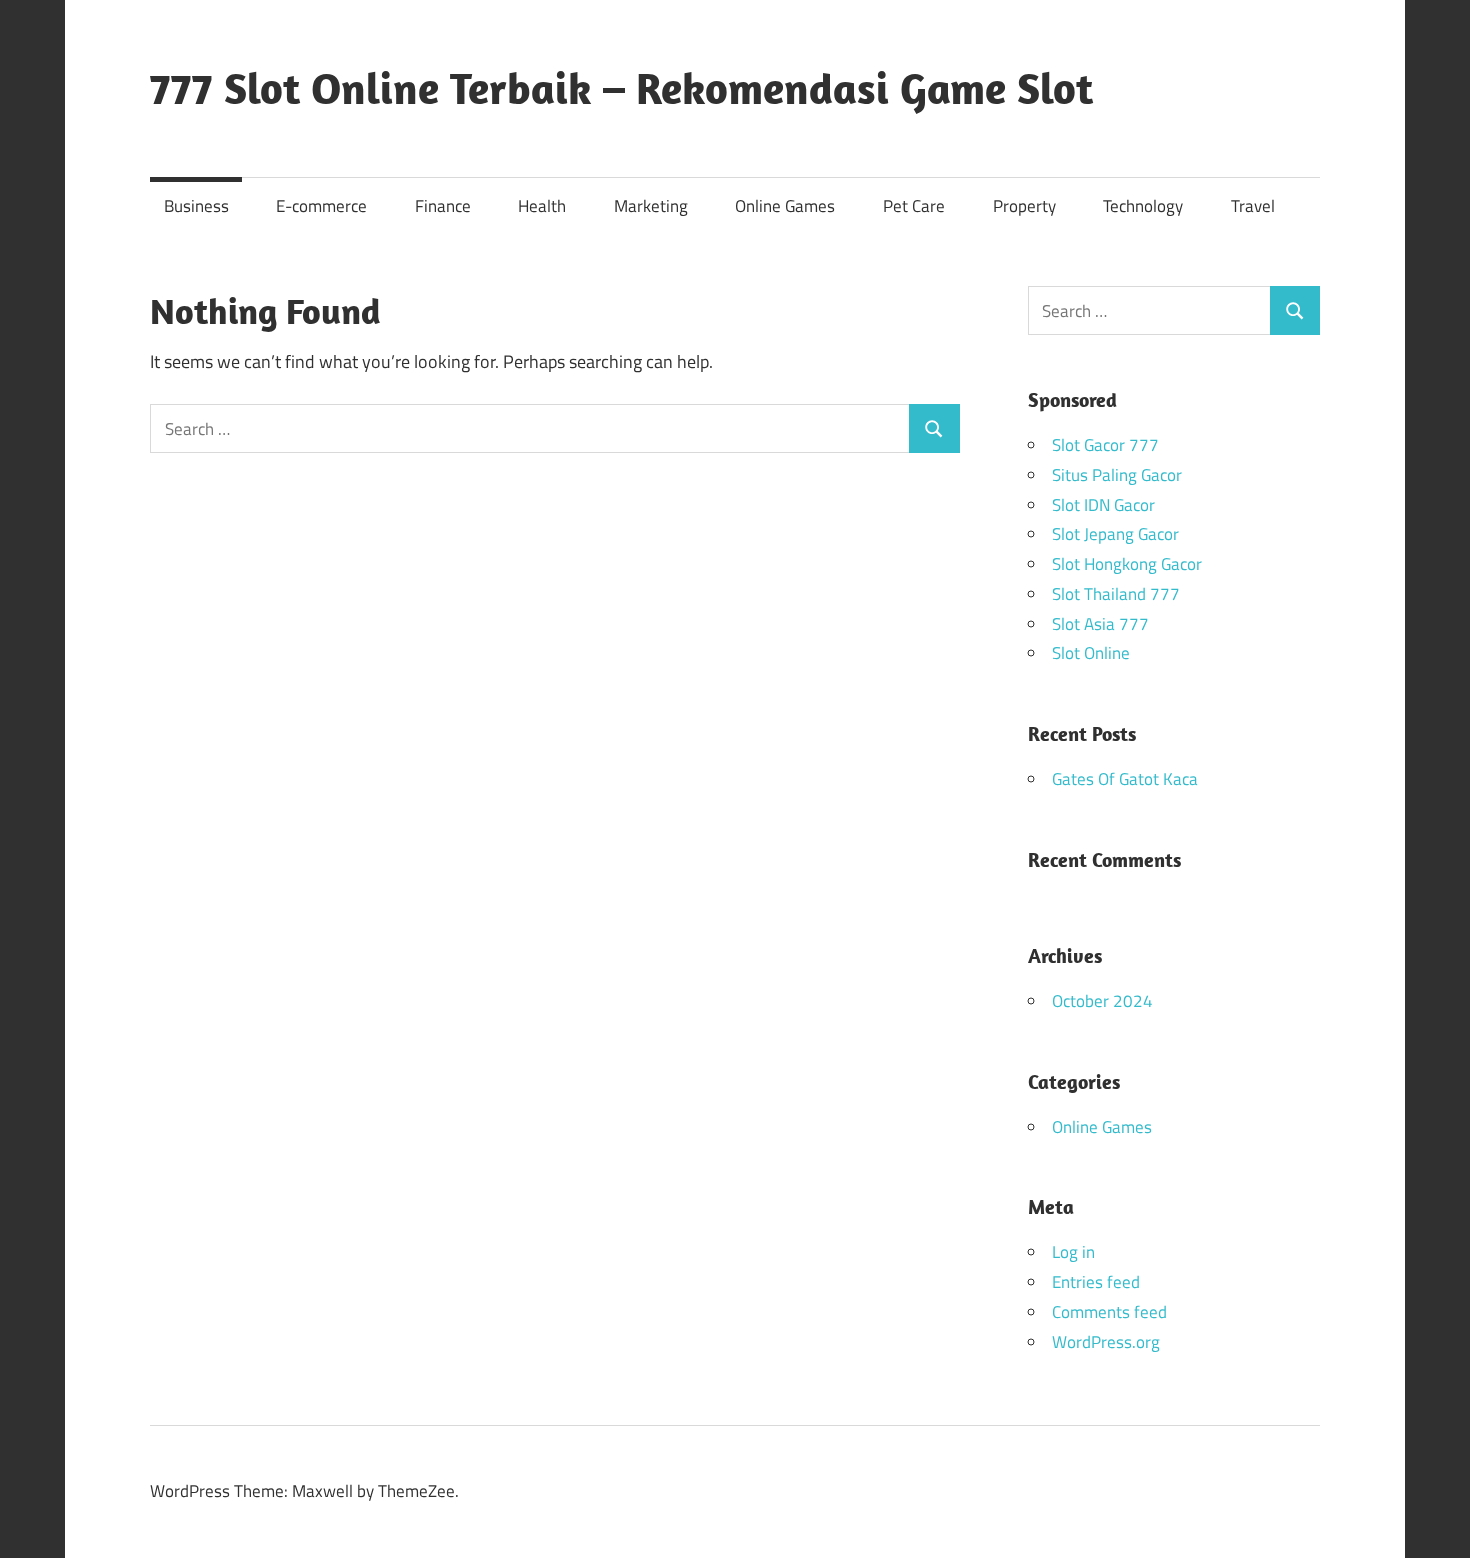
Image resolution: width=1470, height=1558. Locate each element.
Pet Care (914, 206)
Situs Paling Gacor (1117, 475)
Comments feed (1109, 1312)
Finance (443, 206)
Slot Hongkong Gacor (1127, 564)
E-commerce (321, 206)
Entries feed (1096, 1282)
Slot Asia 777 (1100, 624)
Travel (1253, 206)
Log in (1073, 1252)
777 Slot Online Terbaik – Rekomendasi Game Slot (621, 88)
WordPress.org (1106, 1342)
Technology (1143, 206)
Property (1024, 206)
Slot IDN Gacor (1103, 505)
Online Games (785, 206)
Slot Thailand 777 (1116, 594)
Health (542, 206)
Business (196, 206)
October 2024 (1102, 1001)
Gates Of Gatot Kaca (1125, 779)
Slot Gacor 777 (1105, 445)
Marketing (651, 206)
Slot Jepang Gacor (1115, 534)
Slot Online (1091, 653)
